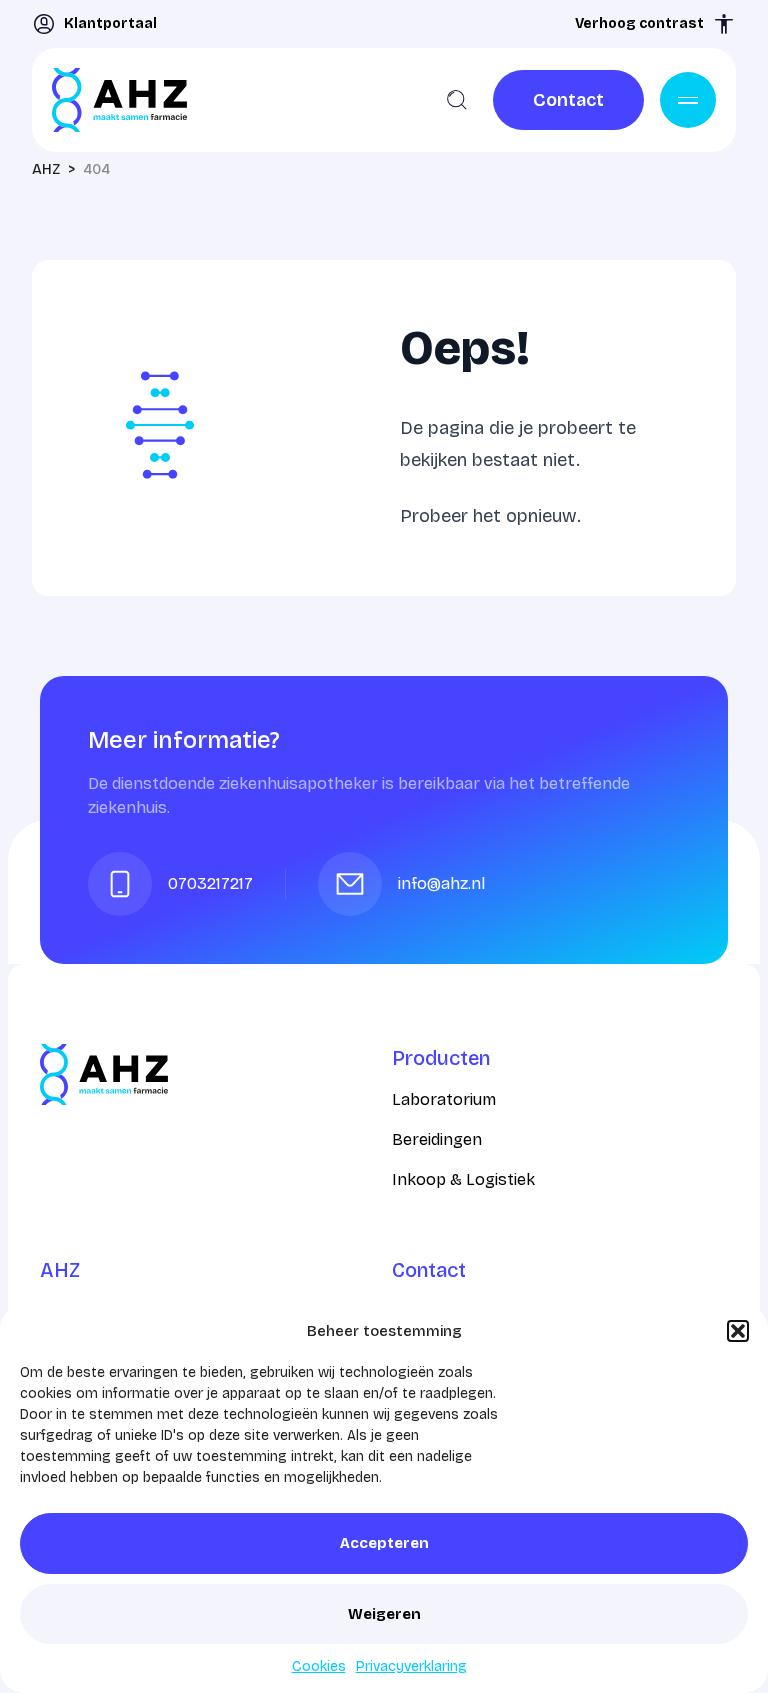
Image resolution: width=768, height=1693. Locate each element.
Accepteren (384, 1543)
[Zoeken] (457, 100)
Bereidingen (437, 1139)
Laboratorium (444, 1099)
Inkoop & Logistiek (463, 1179)
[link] (568, 100)
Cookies (319, 1666)
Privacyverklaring (411, 1666)
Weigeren (384, 1614)
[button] (738, 1331)
